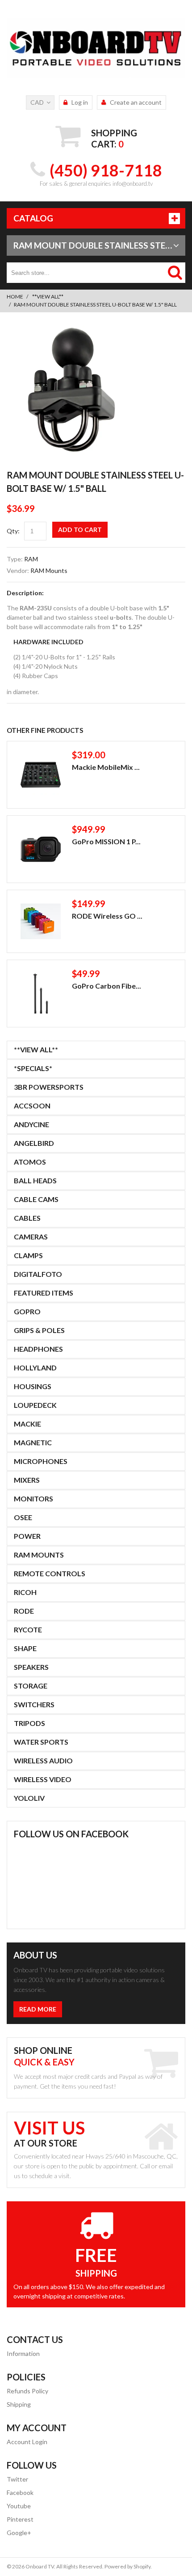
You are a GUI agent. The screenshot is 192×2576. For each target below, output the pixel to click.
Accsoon (32, 1106)
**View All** (48, 296)
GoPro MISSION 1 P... (106, 841)
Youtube (19, 2506)
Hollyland (35, 1368)
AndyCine (31, 1124)
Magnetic (33, 1442)
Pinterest (20, 2519)
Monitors (33, 1499)
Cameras (31, 1237)
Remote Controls (50, 1573)
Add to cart (80, 530)
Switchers (34, 1704)
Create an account (136, 102)
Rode (24, 1611)
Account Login (27, 2442)
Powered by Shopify (127, 2566)
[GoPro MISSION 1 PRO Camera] (41, 849)
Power (27, 1536)
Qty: (13, 531)
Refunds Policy (27, 2391)
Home (15, 296)
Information (23, 2353)
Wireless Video (43, 1779)
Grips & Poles (39, 1330)
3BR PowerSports (49, 1087)
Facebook (20, 2492)
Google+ (19, 2533)
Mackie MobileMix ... (106, 767)
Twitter (17, 2479)
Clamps (28, 1255)
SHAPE (25, 1648)
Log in (80, 102)
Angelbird (34, 1143)
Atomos (30, 1162)
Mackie (27, 1424)
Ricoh (25, 1592)
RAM (31, 559)
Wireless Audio (43, 1760)
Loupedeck (35, 1405)
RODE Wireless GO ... (107, 916)
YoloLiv (29, 1798)
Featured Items (44, 1293)
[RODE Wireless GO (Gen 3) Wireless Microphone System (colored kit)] (41, 921)
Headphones (38, 1349)
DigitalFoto (38, 1274)
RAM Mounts (49, 570)
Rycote (28, 1629)
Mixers (27, 1480)
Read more (38, 2009)
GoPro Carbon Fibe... (106, 986)
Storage (31, 1686)
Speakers (31, 1667)
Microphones (41, 1461)
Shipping (19, 2404)
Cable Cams (36, 1199)
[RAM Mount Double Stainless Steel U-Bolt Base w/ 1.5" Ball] (71, 330)
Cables (27, 1218)
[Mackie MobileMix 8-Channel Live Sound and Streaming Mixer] (41, 775)
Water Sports (41, 1742)
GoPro (27, 1311)
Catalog (33, 218)
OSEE (23, 1517)
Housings (33, 1386)
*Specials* (33, 1068)
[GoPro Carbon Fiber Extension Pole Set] (41, 994)
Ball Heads (35, 1180)
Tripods (29, 1723)
